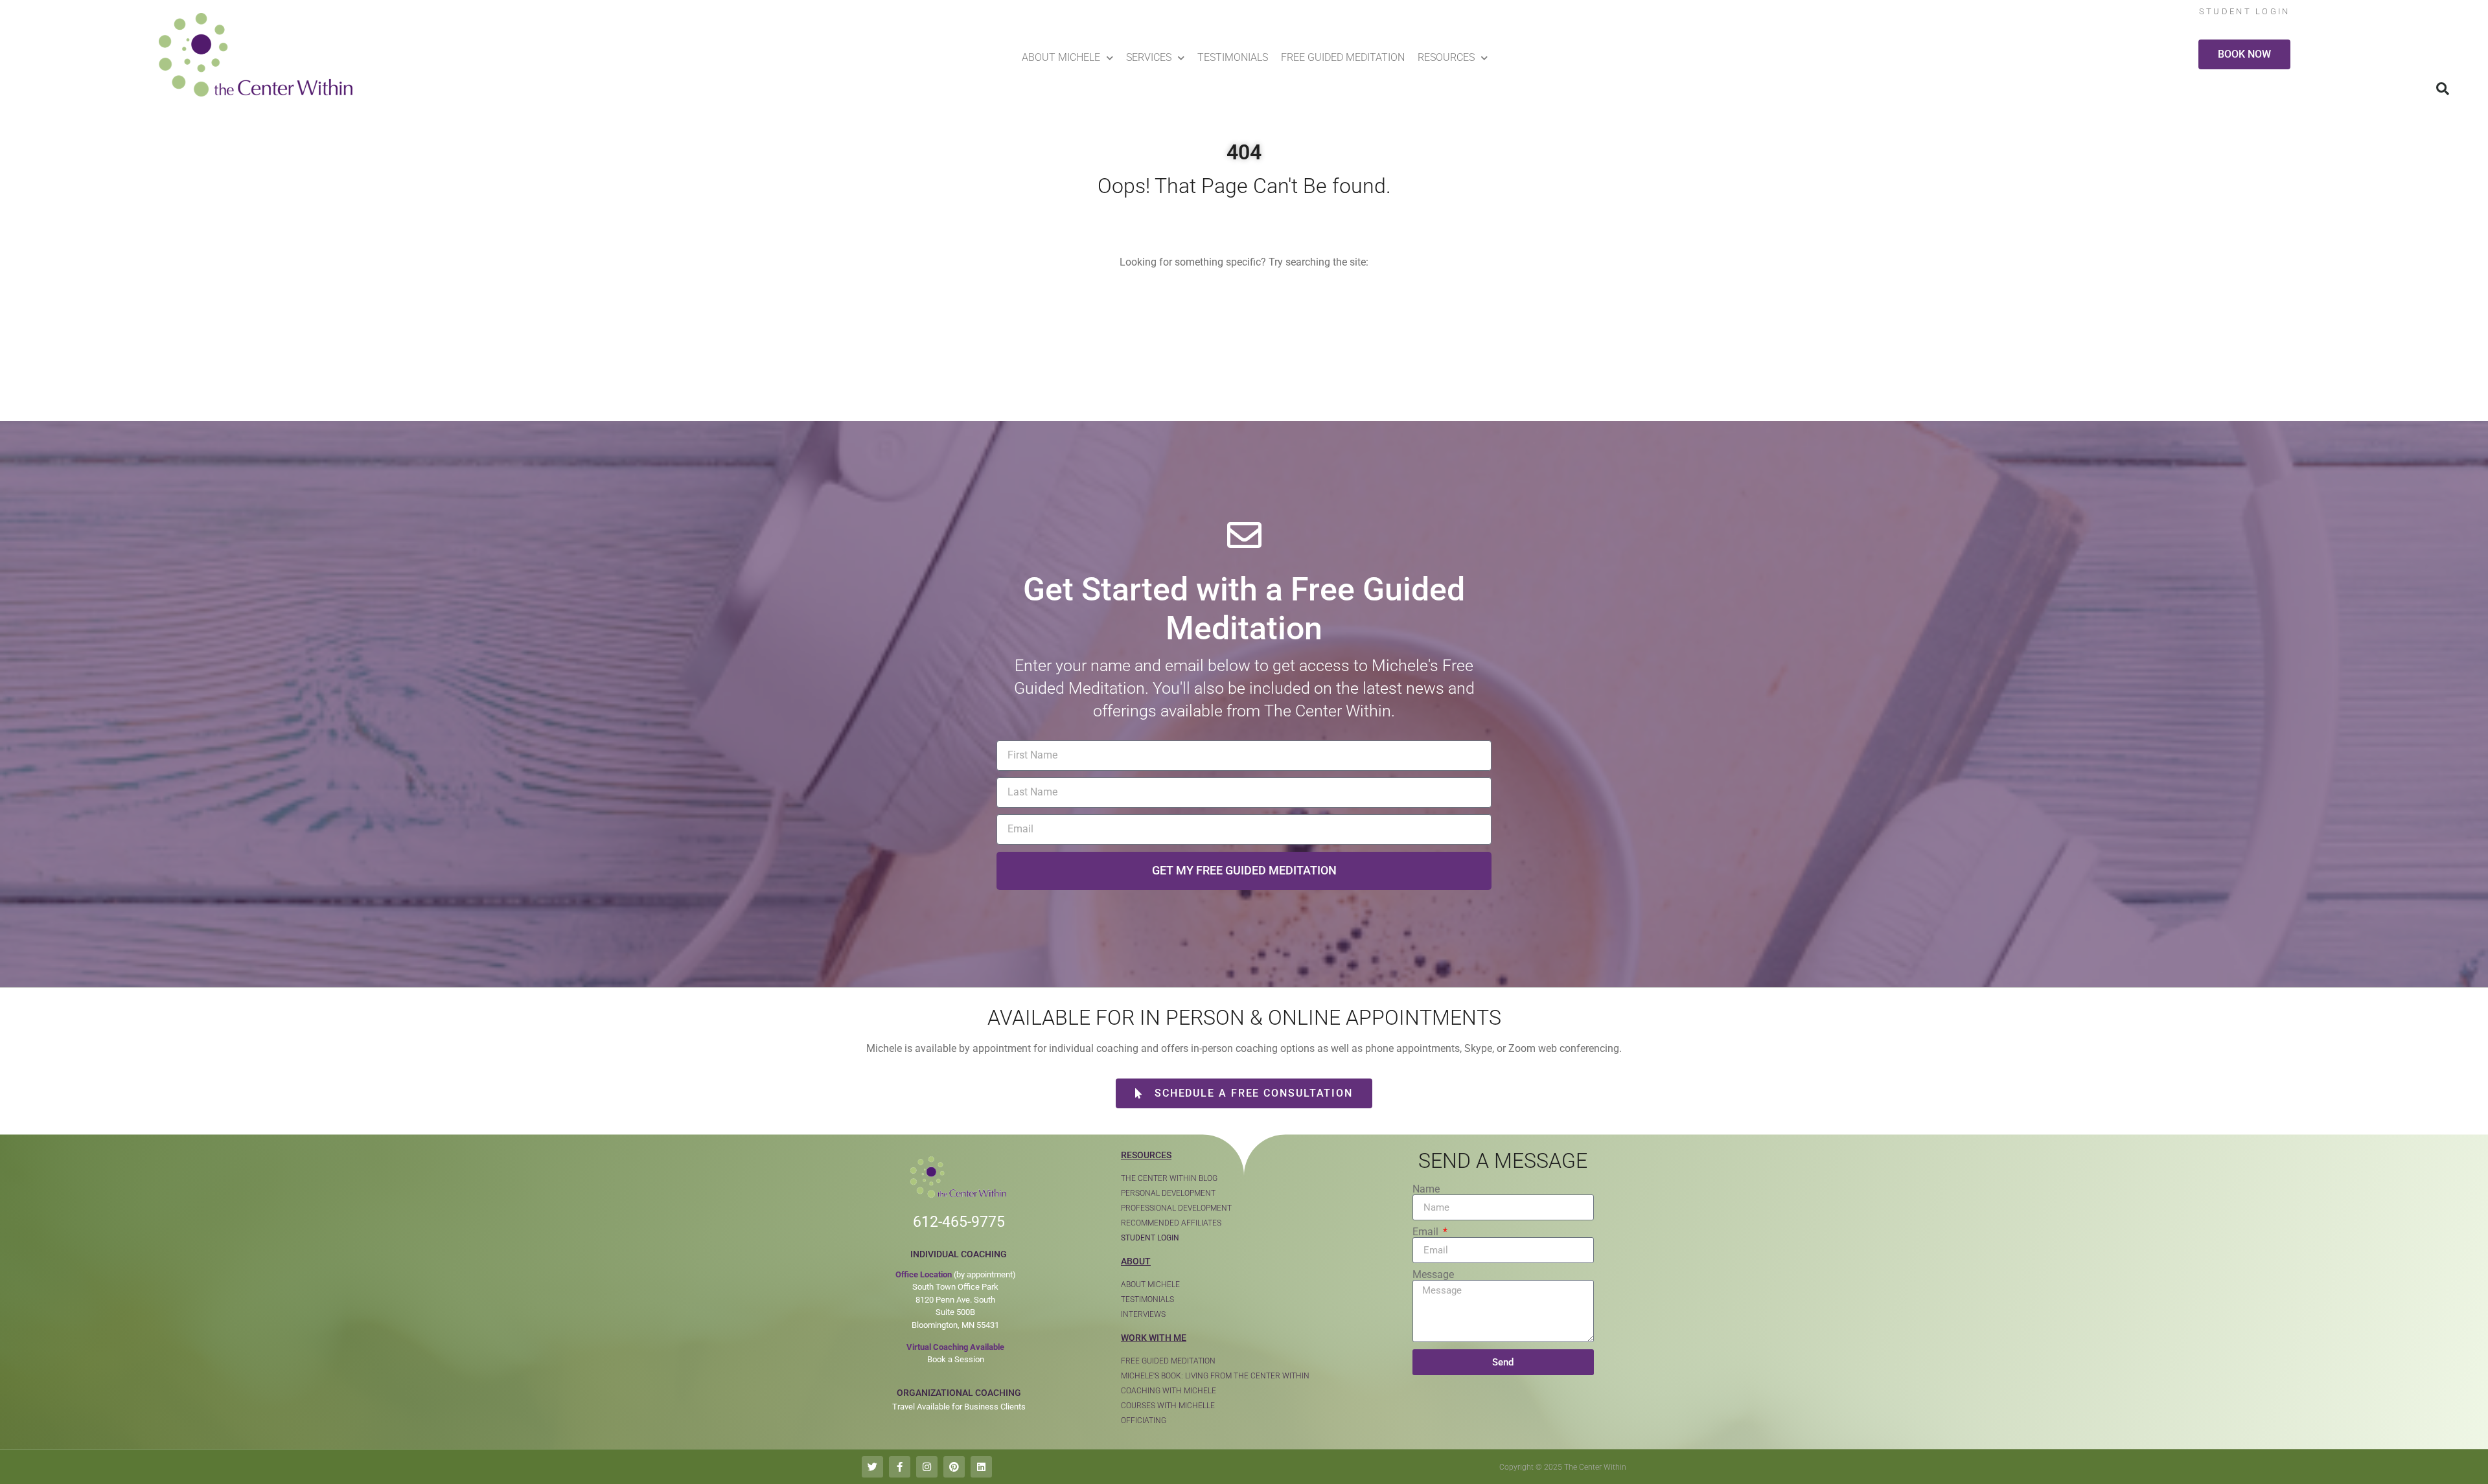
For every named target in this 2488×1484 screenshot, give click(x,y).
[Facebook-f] (900, 1467)
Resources (1446, 57)
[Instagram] (927, 1467)
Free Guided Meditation (1343, 57)
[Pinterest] (954, 1467)
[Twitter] (872, 1467)
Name (1426, 1189)
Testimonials (1233, 57)
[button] (2443, 89)
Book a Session (956, 1359)
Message (1433, 1275)
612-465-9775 (959, 1222)
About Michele (1061, 57)
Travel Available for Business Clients (959, 1407)
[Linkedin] (981, 1467)
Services (1149, 57)
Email (1427, 1232)
